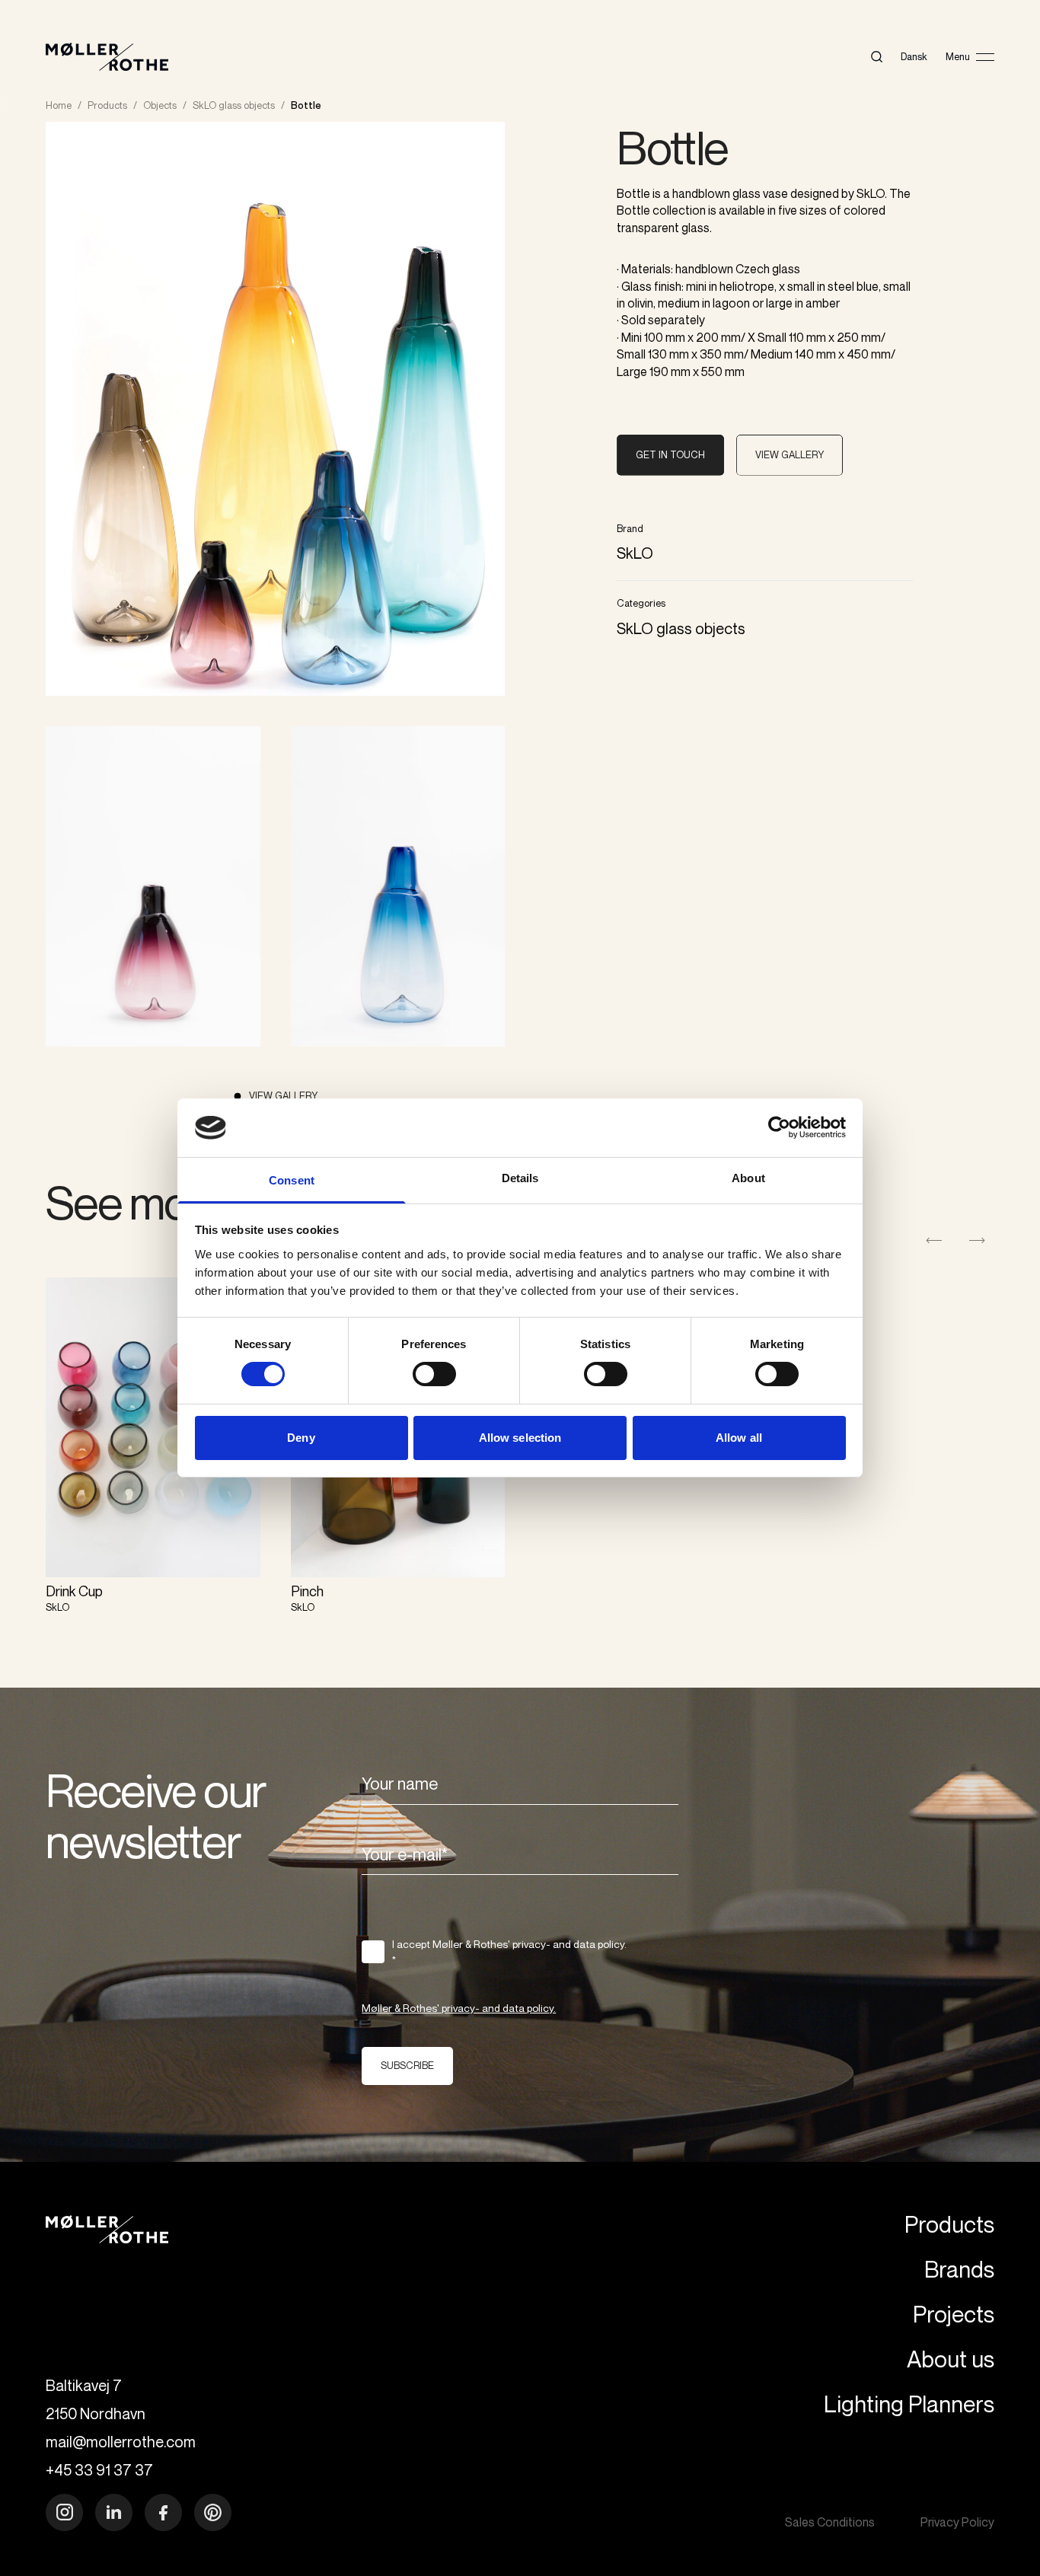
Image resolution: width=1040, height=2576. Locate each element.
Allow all (739, 1438)
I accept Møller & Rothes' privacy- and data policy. (509, 1952)
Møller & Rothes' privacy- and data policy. (459, 2008)
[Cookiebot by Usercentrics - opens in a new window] (779, 1127)
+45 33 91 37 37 (99, 2470)
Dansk (914, 56)
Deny (301, 1438)
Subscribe (407, 2065)
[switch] (434, 1374)
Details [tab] (520, 1178)
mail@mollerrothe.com (121, 2442)
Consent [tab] (292, 1180)
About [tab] (748, 1178)
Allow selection (520, 1438)
